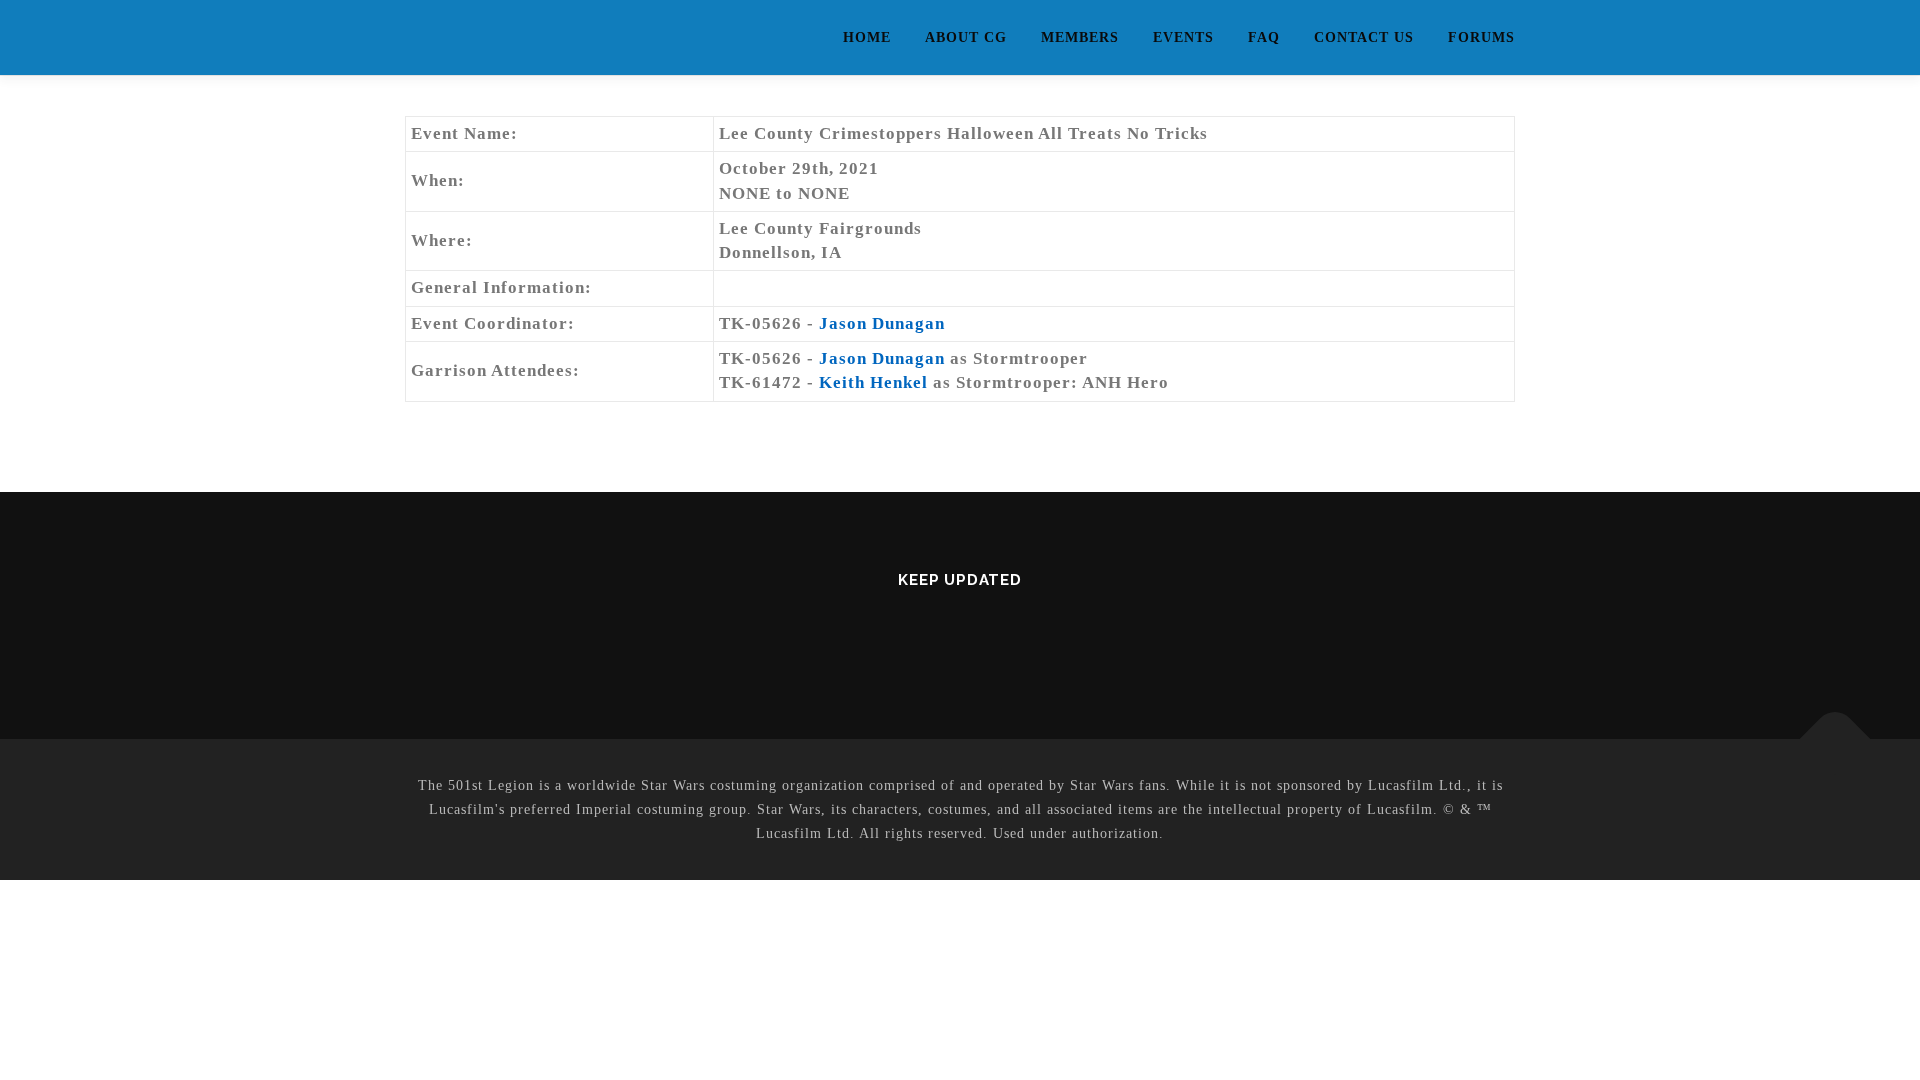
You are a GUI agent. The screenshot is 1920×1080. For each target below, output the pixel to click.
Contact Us (1364, 37)
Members (1080, 37)
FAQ (1264, 37)
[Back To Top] (1835, 739)
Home (867, 37)
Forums (1481, 37)
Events (1183, 37)
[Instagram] (985, 633)
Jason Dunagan (882, 323)
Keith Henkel (873, 382)
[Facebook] (935, 633)
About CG (966, 37)
